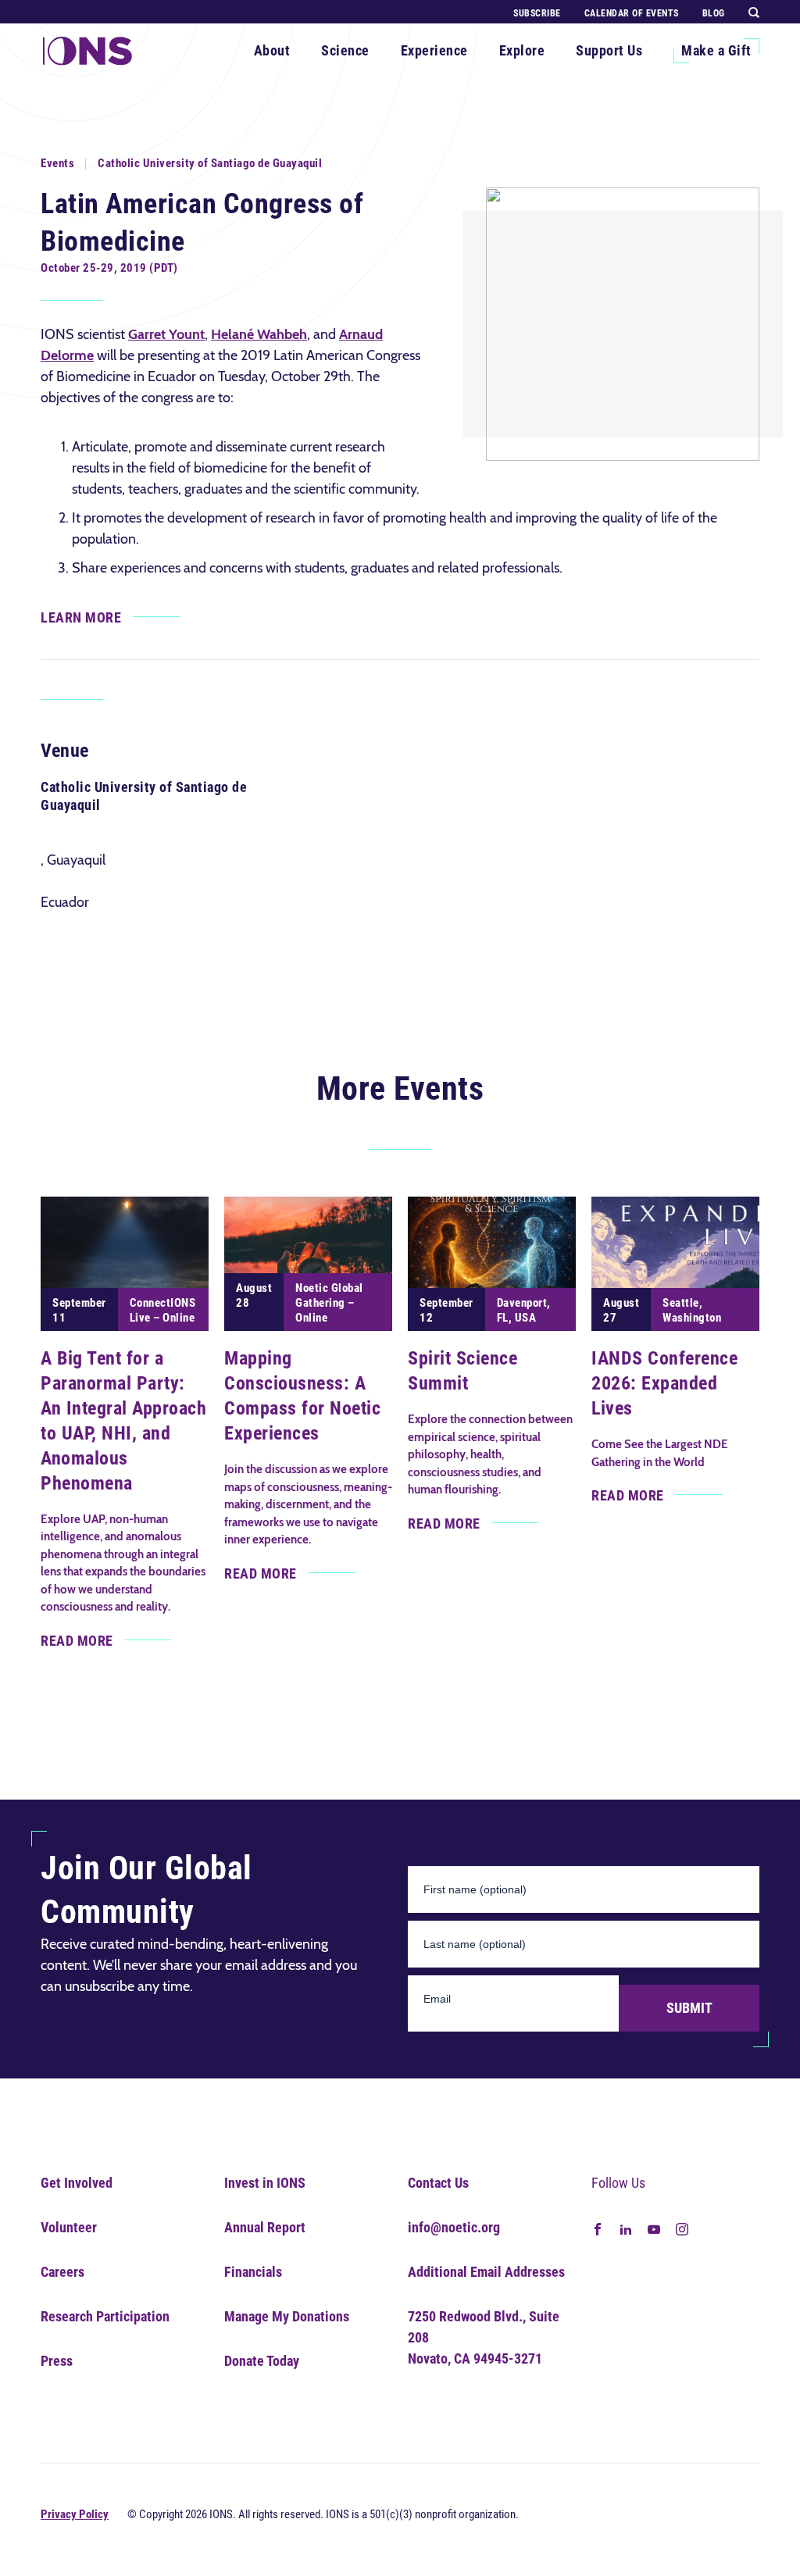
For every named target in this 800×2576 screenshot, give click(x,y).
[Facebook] (598, 2228)
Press (57, 2361)
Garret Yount (166, 334)
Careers (62, 2272)
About (272, 50)
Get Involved (77, 2183)
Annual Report (265, 2227)
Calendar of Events (632, 13)
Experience (434, 50)
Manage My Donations (287, 2316)
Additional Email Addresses (486, 2272)
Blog (714, 13)
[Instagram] (682, 2228)
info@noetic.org (454, 2227)
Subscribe (537, 13)
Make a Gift (716, 50)
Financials (253, 2272)
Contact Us (438, 2183)
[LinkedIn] (626, 2228)
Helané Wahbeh (259, 334)
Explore (522, 50)
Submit (689, 2008)
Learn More (81, 617)
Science (345, 50)
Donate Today (262, 2361)
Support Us (609, 50)
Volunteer (69, 2227)
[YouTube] (654, 2228)
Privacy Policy (75, 2514)
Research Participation (105, 2316)
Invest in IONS (265, 2183)
